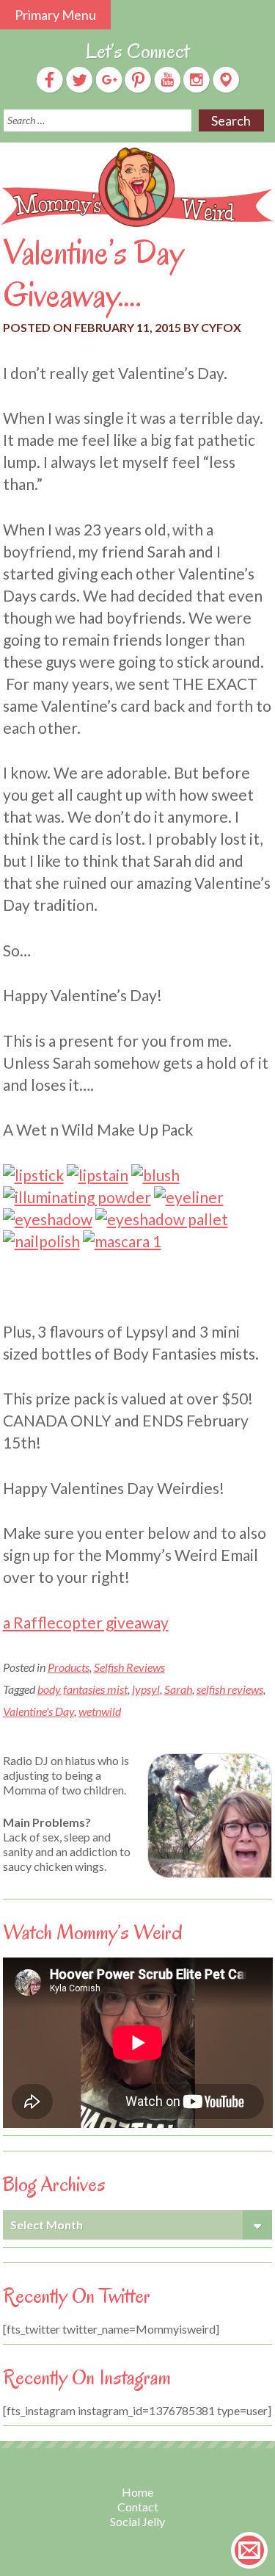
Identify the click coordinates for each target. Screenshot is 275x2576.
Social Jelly (137, 2521)
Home (137, 2492)
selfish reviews (230, 1689)
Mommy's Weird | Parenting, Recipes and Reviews (137, 188)
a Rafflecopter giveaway (86, 1622)
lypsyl (146, 1689)
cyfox (221, 327)
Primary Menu (55, 15)
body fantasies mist (82, 1689)
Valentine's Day (38, 1711)
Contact (138, 2507)
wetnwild (100, 1711)
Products (69, 1667)
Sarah (178, 1689)
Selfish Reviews (129, 1667)
